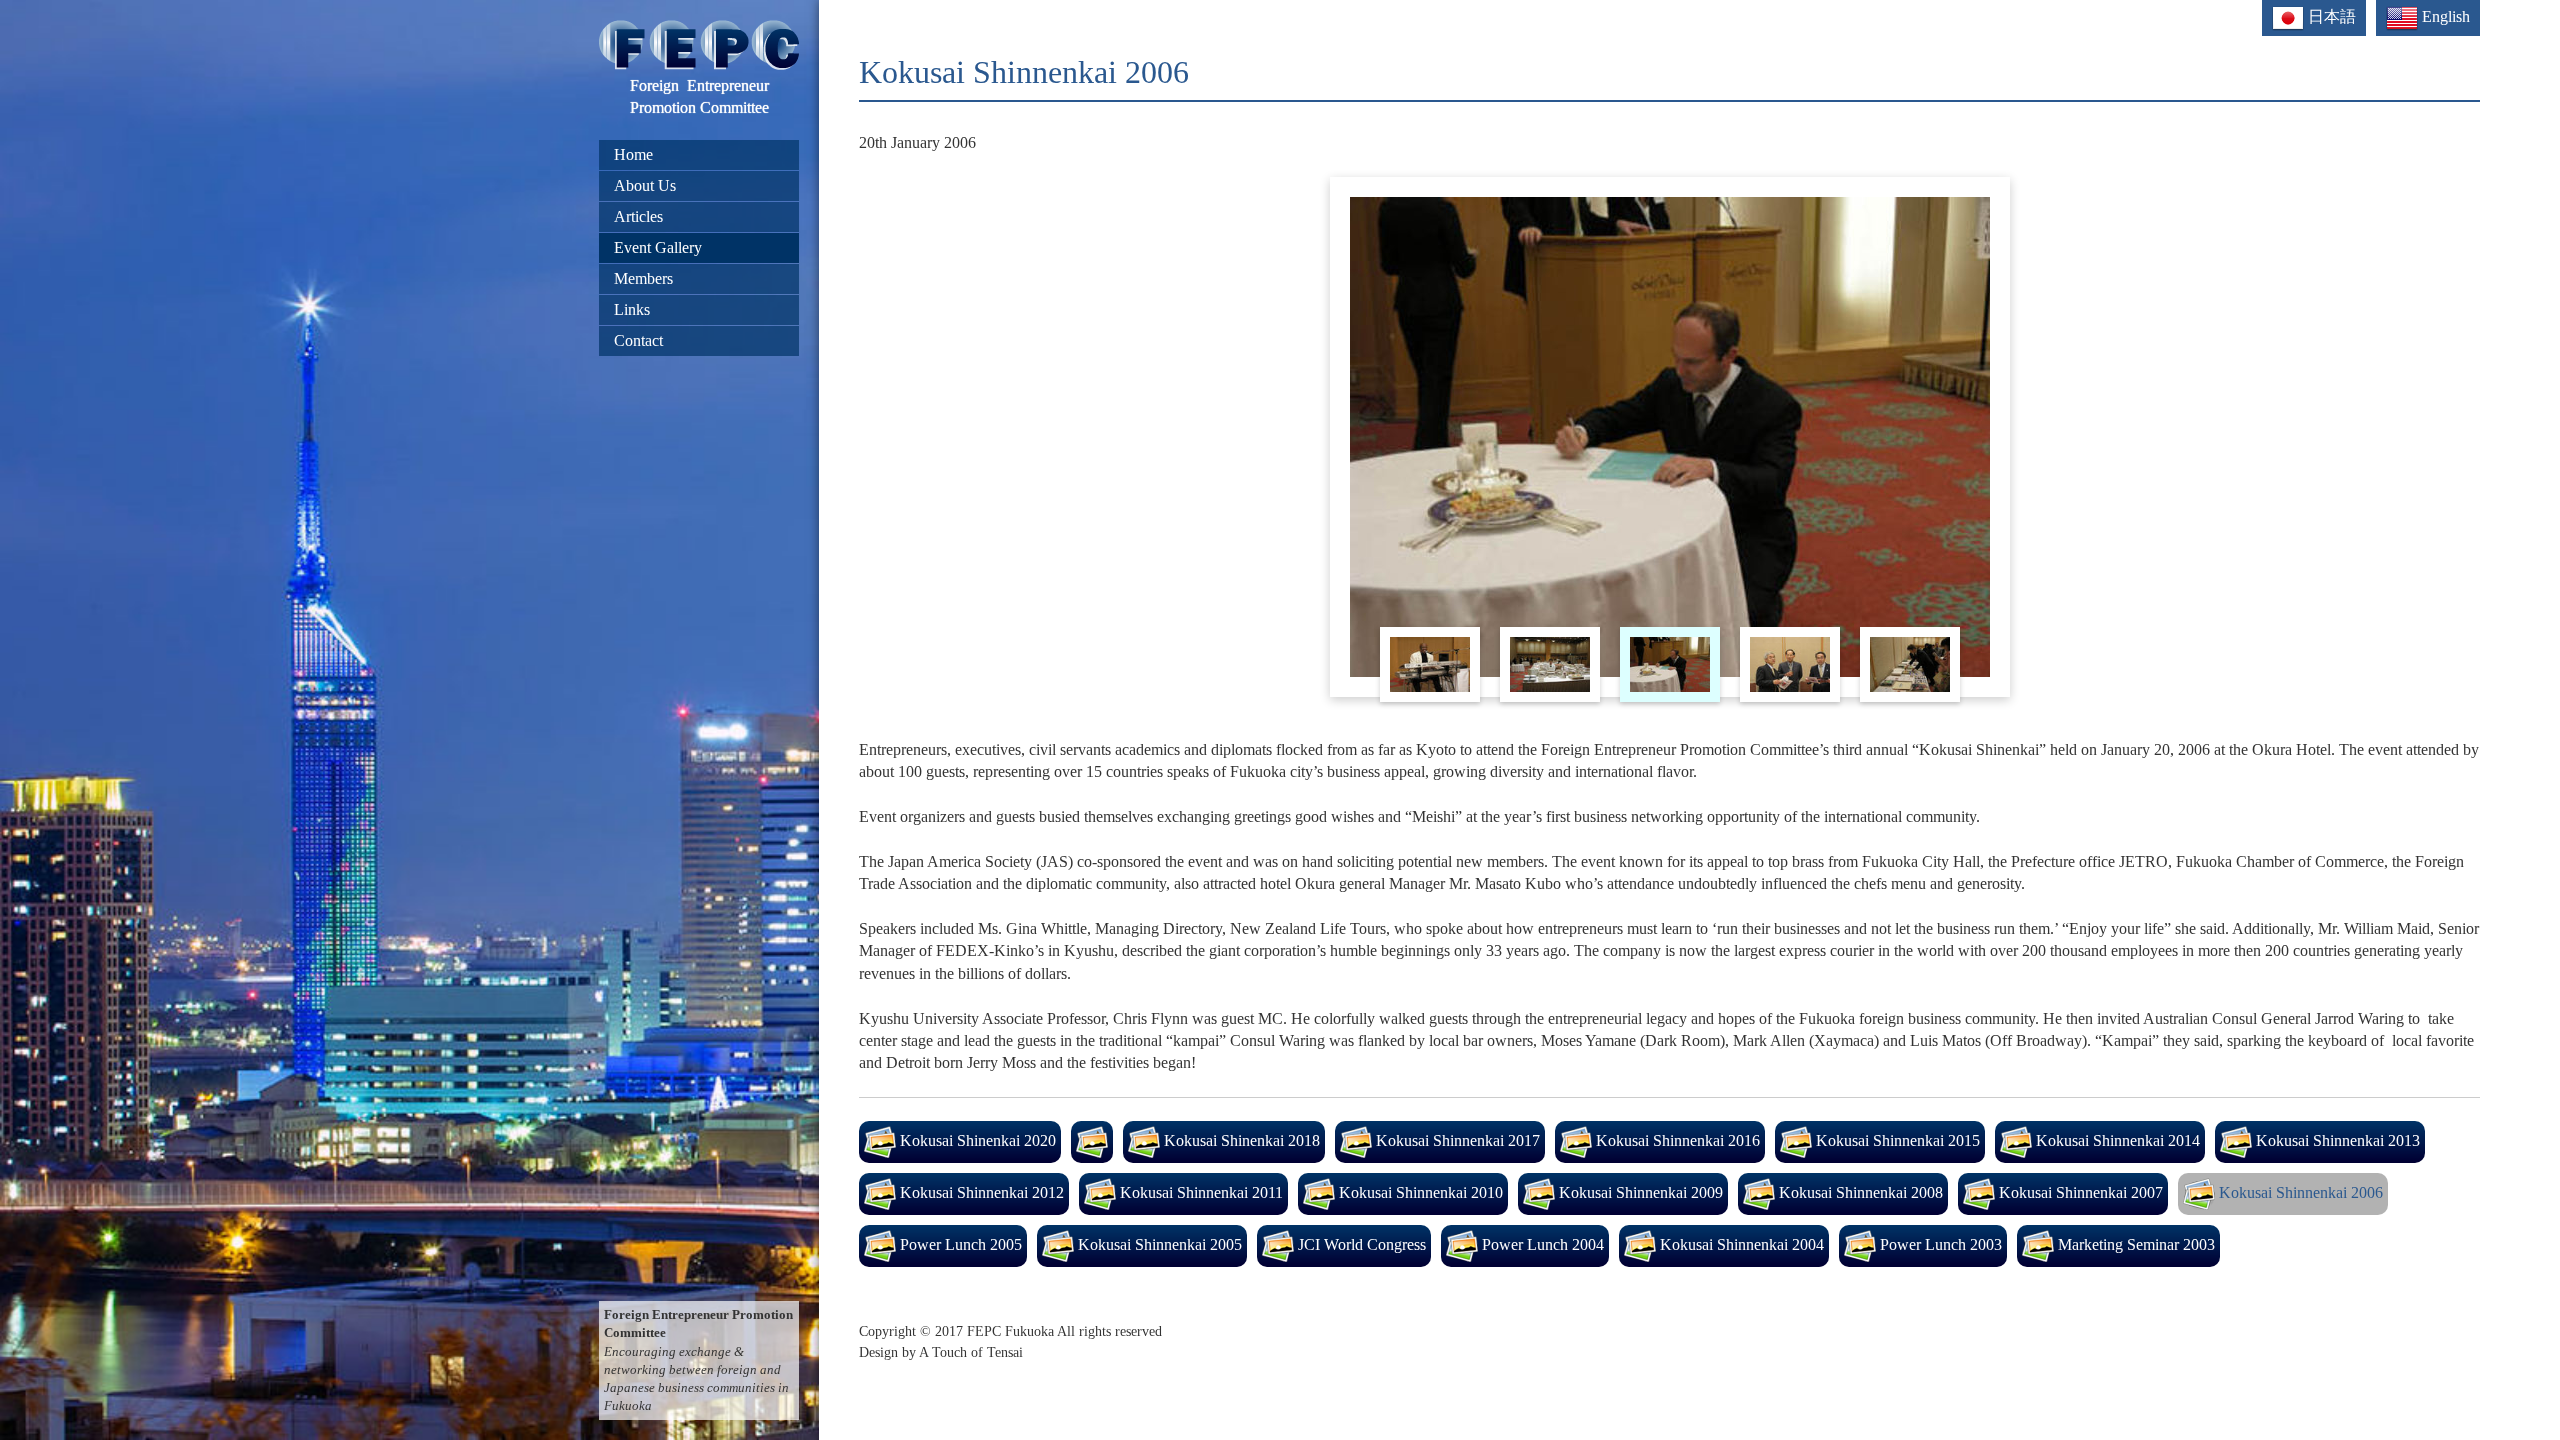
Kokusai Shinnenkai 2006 (2299, 1191)
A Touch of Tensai (971, 1352)
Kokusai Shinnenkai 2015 (1896, 1139)
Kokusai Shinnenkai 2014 (2116, 1139)
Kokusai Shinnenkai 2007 (2079, 1191)
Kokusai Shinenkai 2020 (976, 1139)
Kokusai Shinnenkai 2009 (1639, 1191)
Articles (638, 216)
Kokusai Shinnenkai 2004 (1740, 1243)
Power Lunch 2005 (959, 1243)
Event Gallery (658, 247)
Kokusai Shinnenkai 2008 (1859, 1191)
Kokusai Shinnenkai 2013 (2336, 1139)
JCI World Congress (1360, 1243)
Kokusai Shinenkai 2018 (1240, 1139)
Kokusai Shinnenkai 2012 (980, 1191)
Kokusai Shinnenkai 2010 (1419, 1191)
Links (632, 309)
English (2444, 16)
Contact (638, 340)
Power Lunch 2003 (1939, 1243)
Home (633, 154)
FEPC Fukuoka (1010, 1331)
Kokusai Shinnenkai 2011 (1199, 1191)
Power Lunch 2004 (1541, 1243)
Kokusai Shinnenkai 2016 (1676, 1139)
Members (643, 278)
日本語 (2330, 16)
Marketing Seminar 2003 (2134, 1243)
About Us (645, 185)
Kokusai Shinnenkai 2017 (1456, 1139)
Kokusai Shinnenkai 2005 (1158, 1243)
